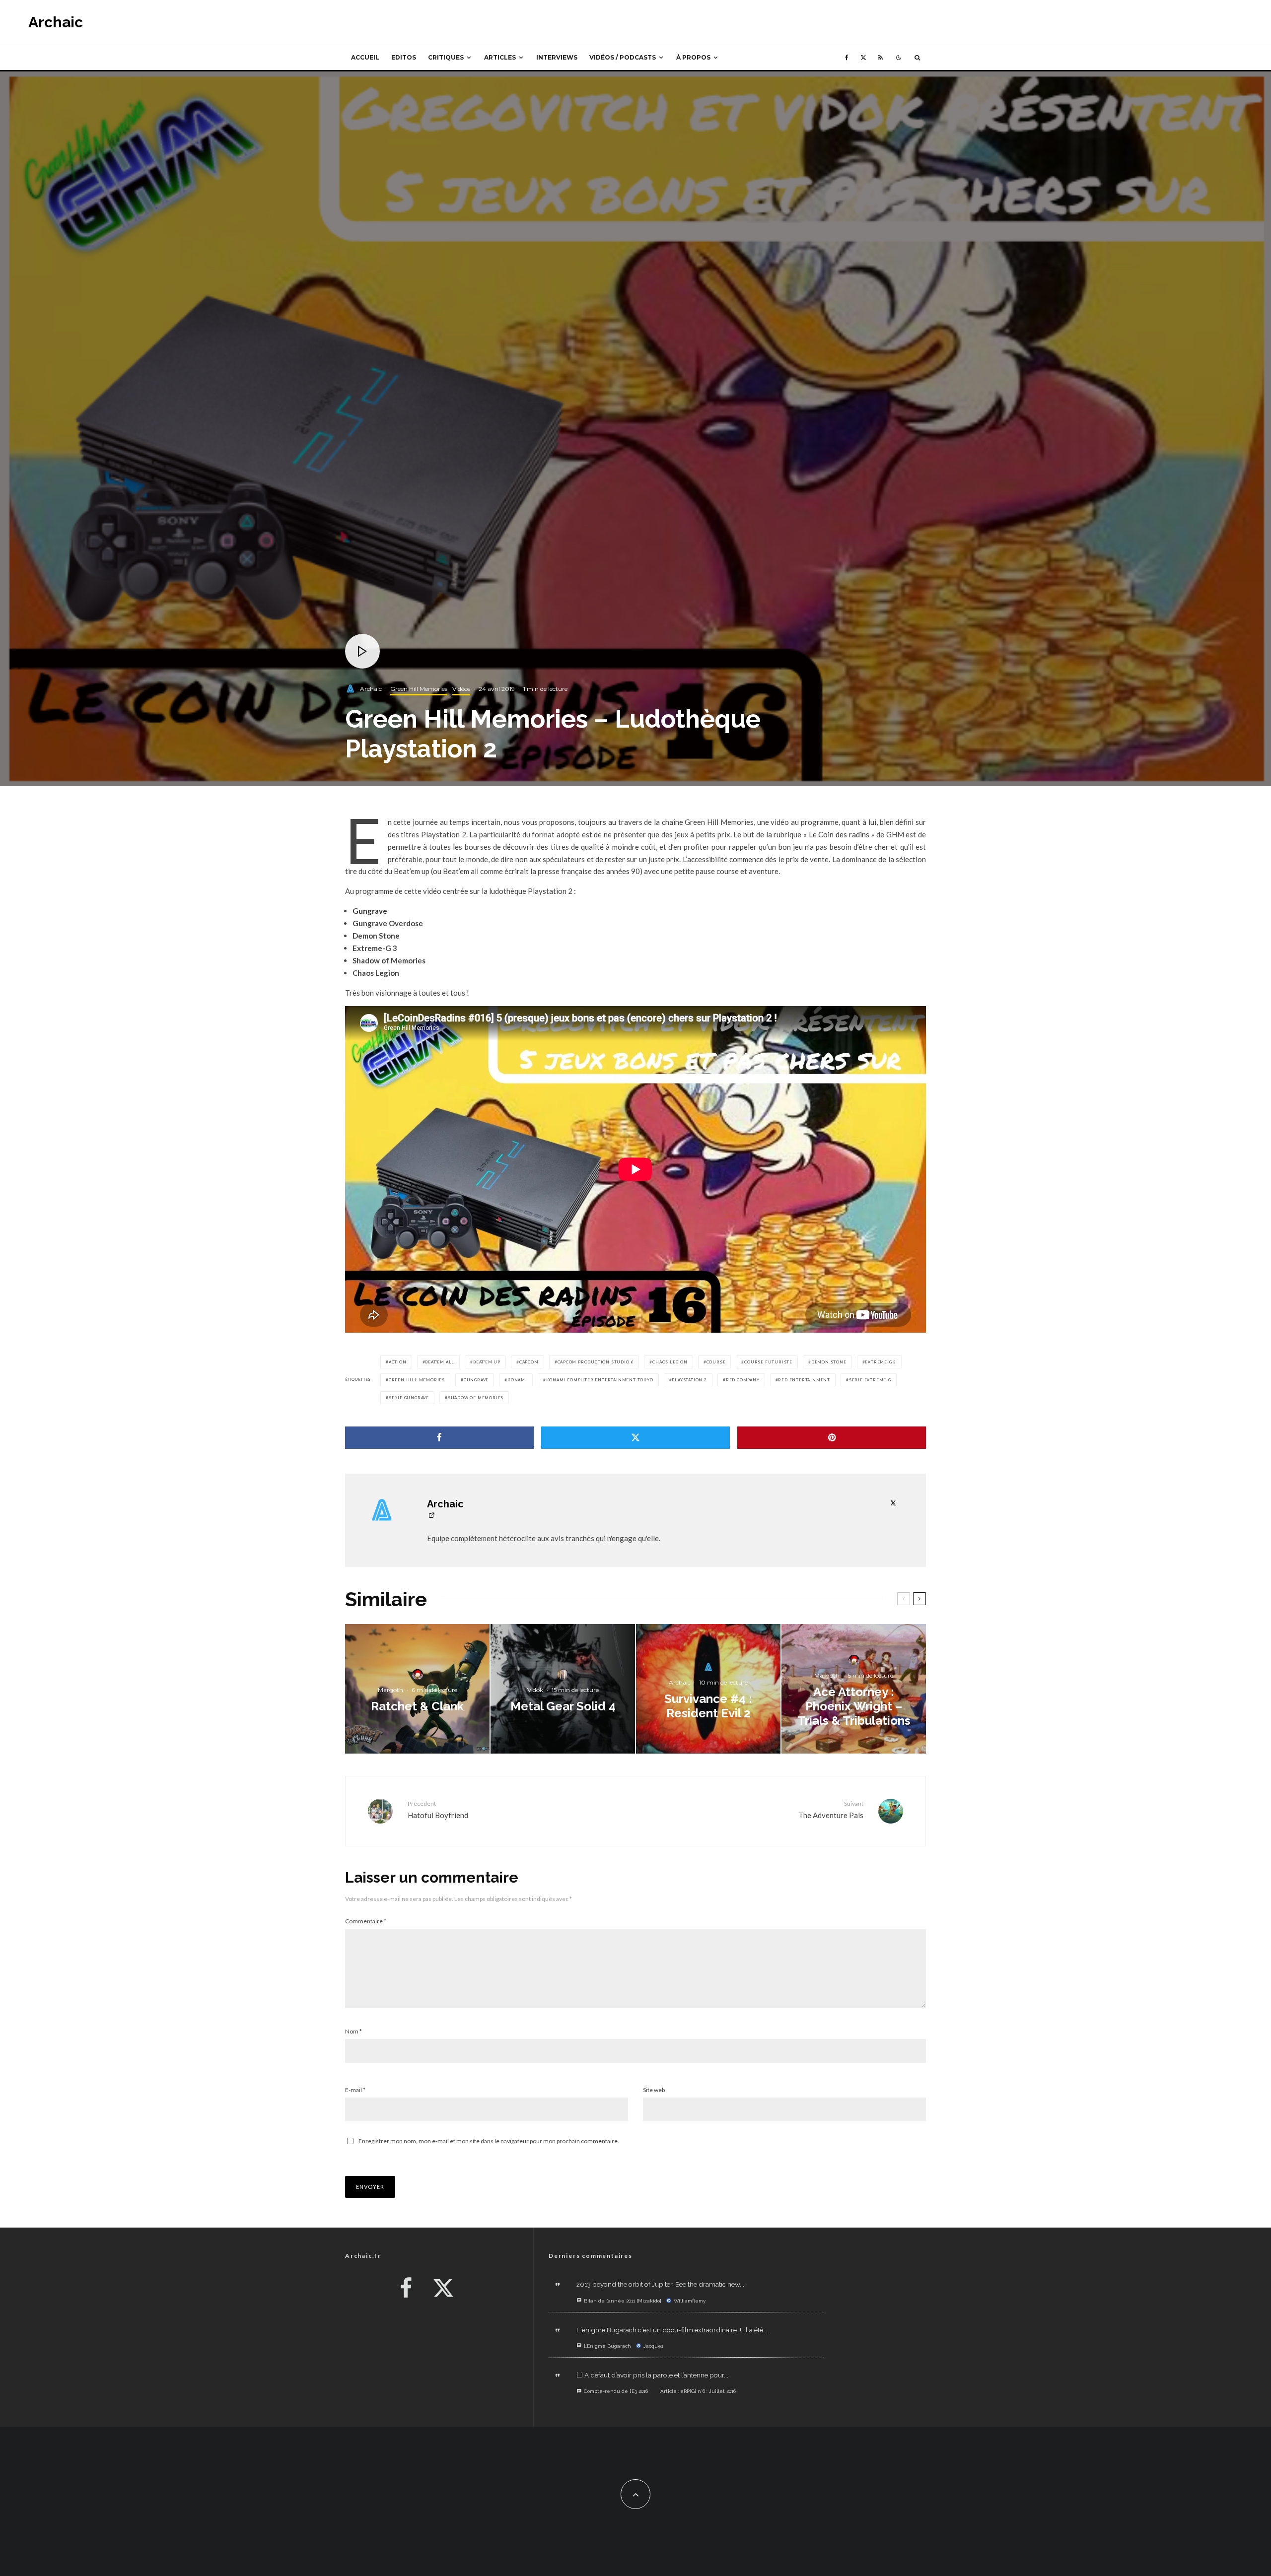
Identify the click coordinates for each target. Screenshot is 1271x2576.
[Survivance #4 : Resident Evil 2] (708, 1689)
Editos (404, 57)
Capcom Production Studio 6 (596, 1362)
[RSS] (881, 58)
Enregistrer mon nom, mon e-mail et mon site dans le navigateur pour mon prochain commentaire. (489, 2141)
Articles (500, 57)
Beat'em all (440, 1362)
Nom (353, 2031)
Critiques (446, 57)
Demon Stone (829, 1362)
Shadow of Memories (476, 1398)
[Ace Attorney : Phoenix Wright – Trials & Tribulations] (854, 1689)
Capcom (529, 1362)
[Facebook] (847, 58)
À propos (693, 57)
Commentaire (366, 1921)
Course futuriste (768, 1362)
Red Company (743, 1380)
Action (398, 1362)
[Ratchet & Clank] (417, 1689)
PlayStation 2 (689, 1380)
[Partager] (439, 1438)
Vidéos (461, 689)
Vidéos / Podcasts (623, 57)
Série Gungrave (409, 1398)
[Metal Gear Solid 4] (563, 1689)
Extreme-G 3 (881, 1362)
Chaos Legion (670, 1362)
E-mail (355, 2090)
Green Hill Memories (419, 689)
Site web (654, 2090)
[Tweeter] (635, 1438)
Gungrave (476, 1380)
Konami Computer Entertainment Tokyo (600, 1380)
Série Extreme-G (870, 1380)
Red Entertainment (804, 1380)
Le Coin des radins (839, 834)
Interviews (557, 57)
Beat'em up (487, 1362)
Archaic (56, 22)
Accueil (365, 57)
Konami (517, 1380)
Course (716, 1362)
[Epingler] (832, 1438)
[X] (863, 58)
